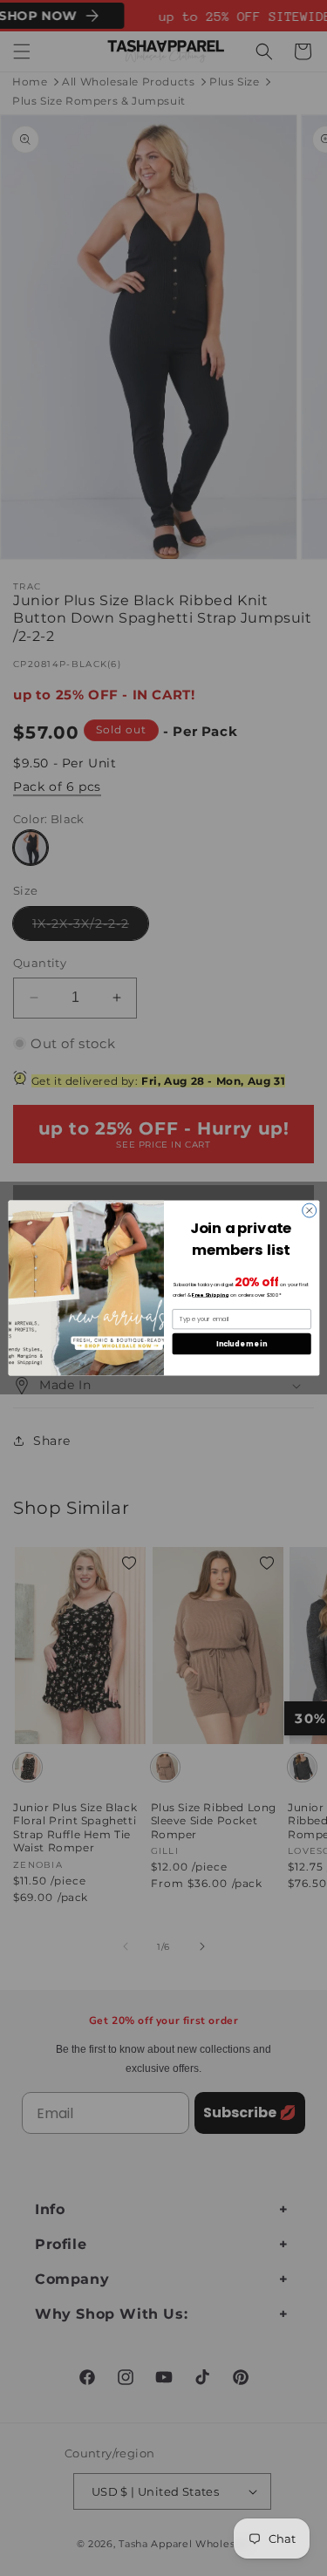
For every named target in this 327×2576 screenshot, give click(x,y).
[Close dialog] (309, 1210)
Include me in (242, 1343)
